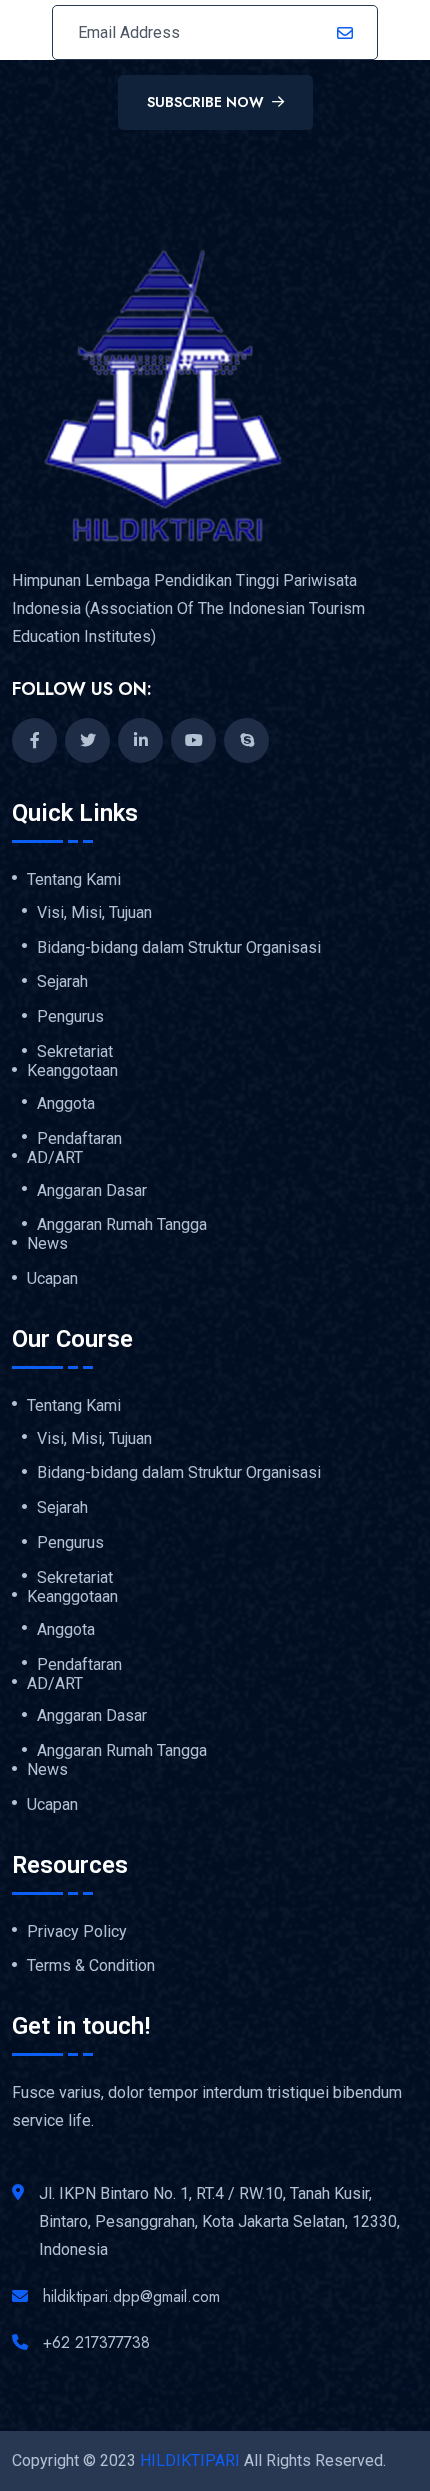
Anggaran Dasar (92, 1191)
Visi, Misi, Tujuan (94, 913)
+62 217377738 (96, 2342)
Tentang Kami (74, 880)
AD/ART (55, 1158)
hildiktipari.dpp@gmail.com (131, 2296)
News (47, 1244)
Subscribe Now (205, 102)
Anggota (66, 1104)
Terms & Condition (91, 1966)
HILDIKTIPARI (190, 2460)
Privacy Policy (77, 1932)
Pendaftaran (79, 1139)
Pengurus (70, 1017)
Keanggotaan (72, 1071)
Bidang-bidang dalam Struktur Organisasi (179, 948)
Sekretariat (75, 1052)
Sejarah (62, 982)
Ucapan (52, 1279)
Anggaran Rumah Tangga (122, 1225)
